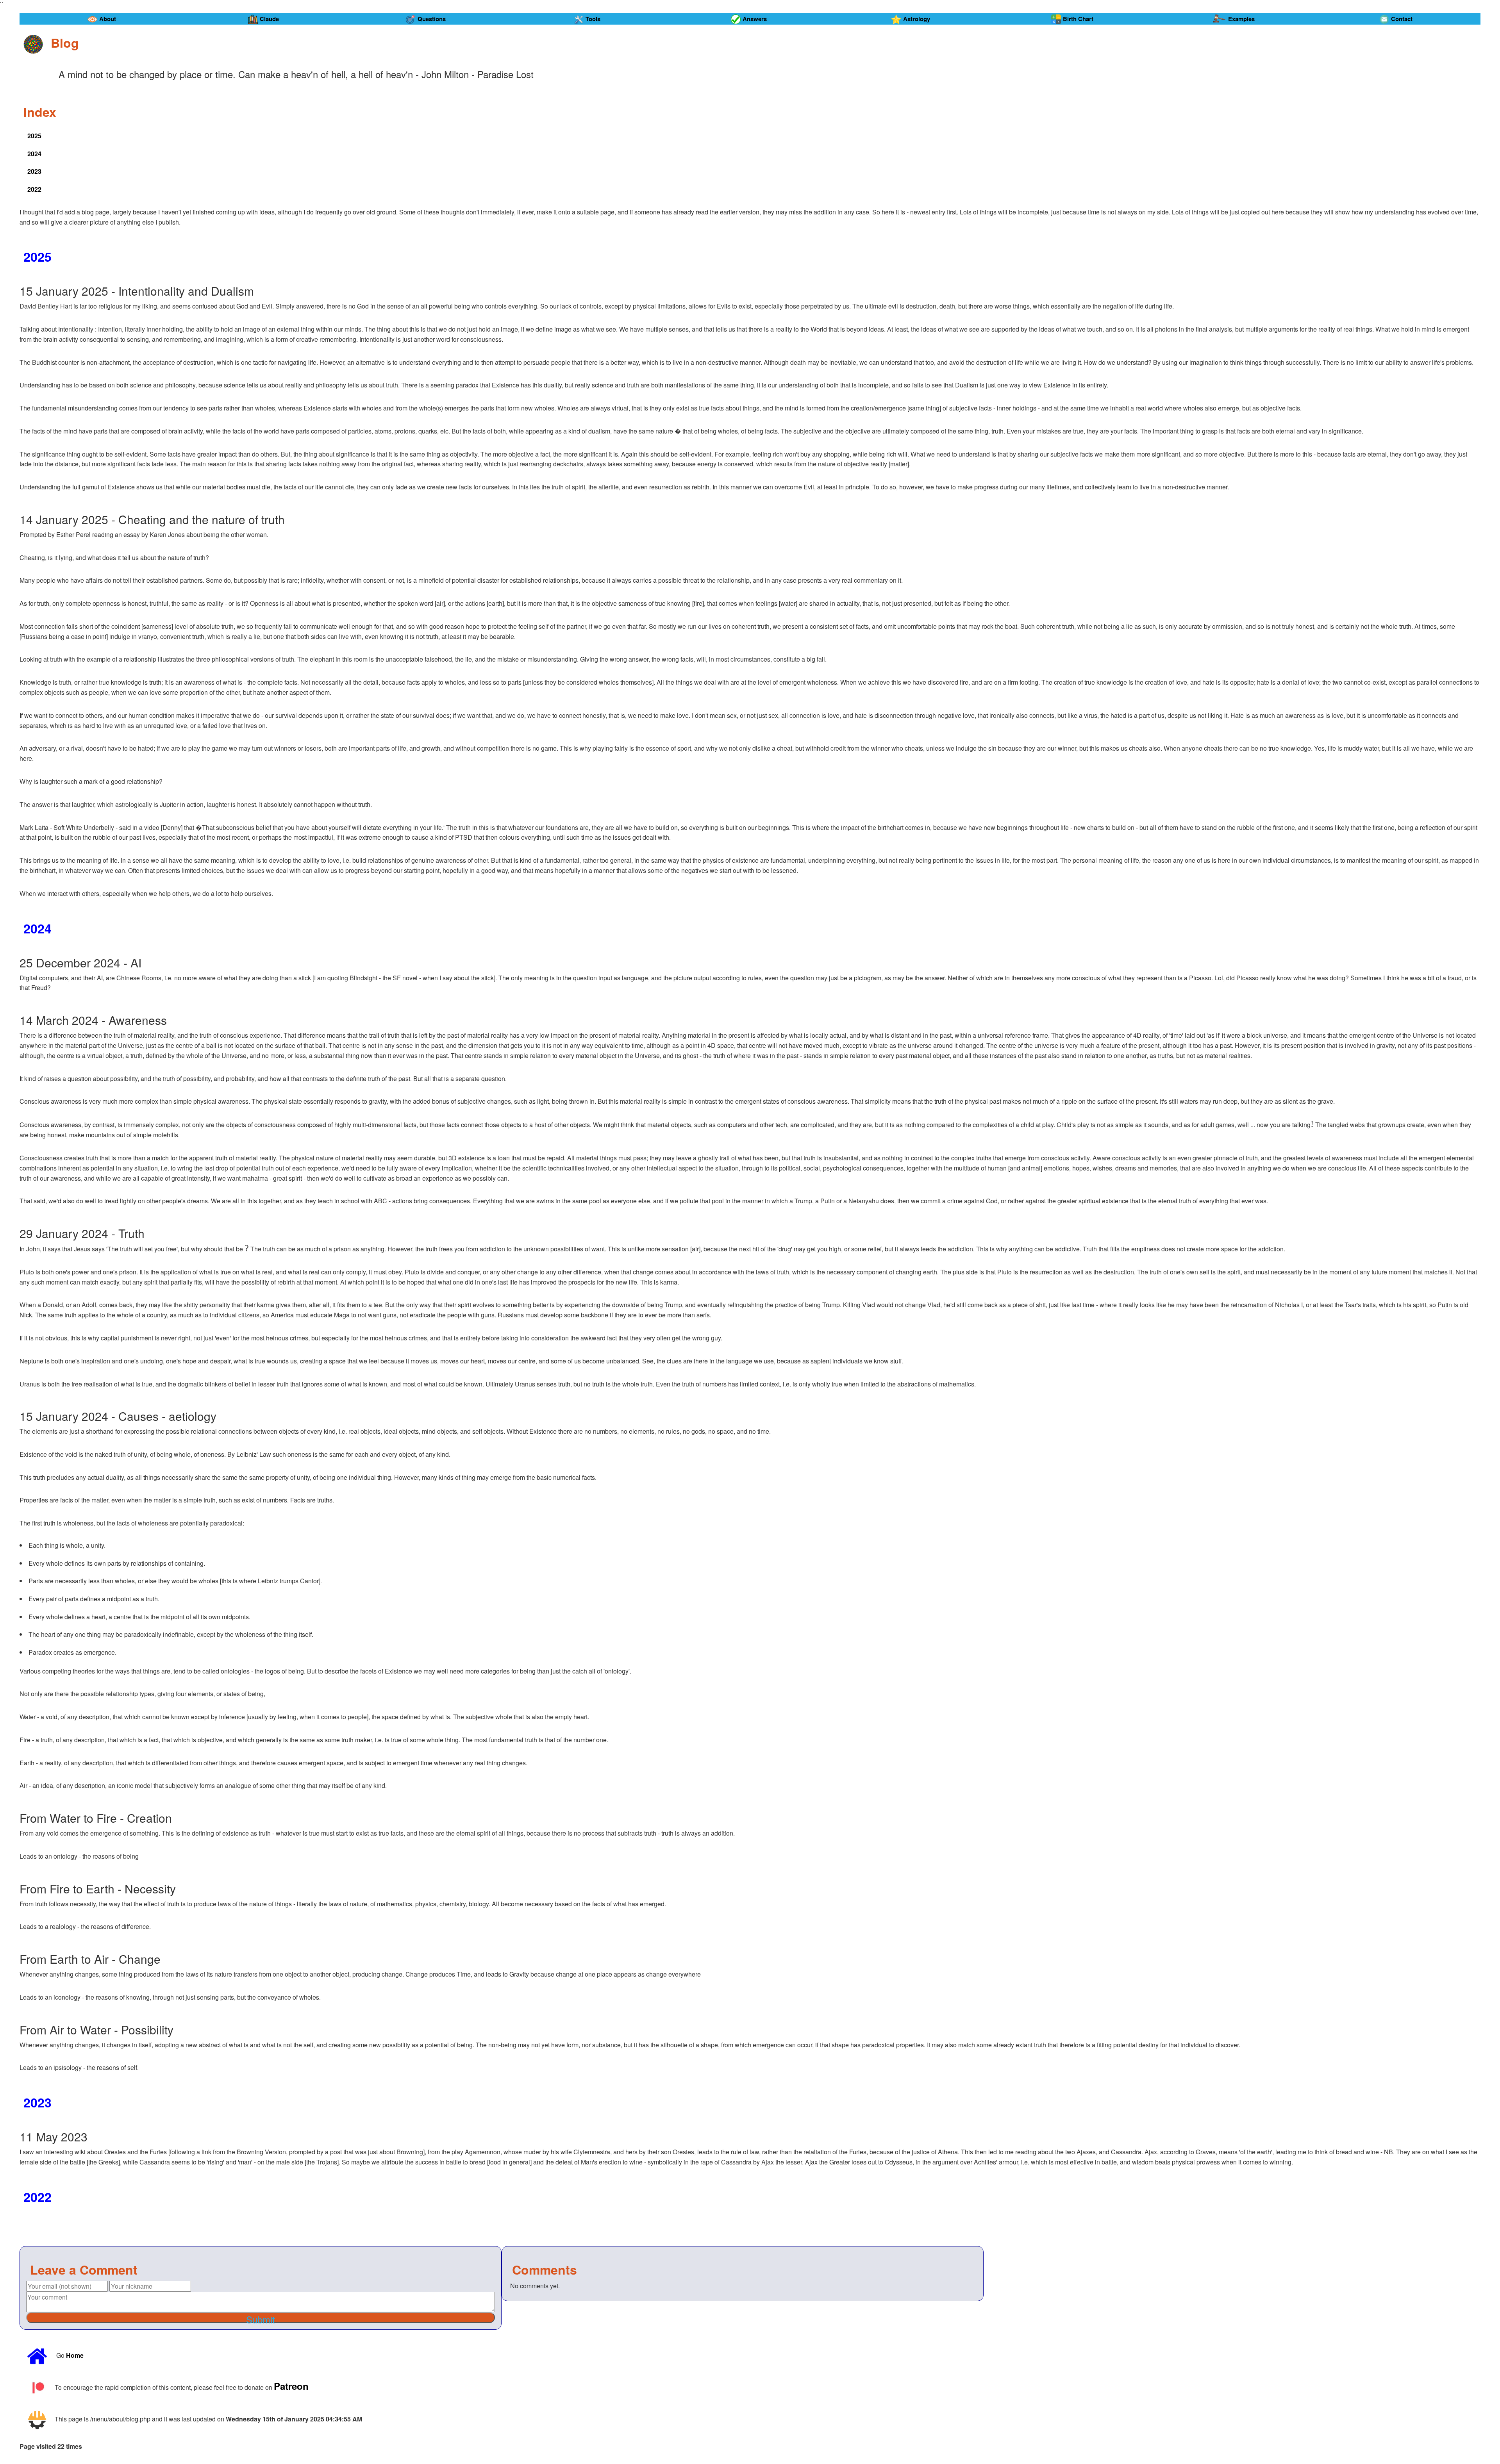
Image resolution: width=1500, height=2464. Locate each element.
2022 (34, 189)
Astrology (917, 19)
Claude (269, 19)
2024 (34, 154)
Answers (755, 19)
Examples (1241, 19)
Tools (593, 19)
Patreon (291, 2385)
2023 (34, 171)
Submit (261, 2318)
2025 (34, 136)
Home (75, 2355)
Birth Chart (1078, 19)
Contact (1402, 19)
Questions (432, 19)
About (108, 19)
